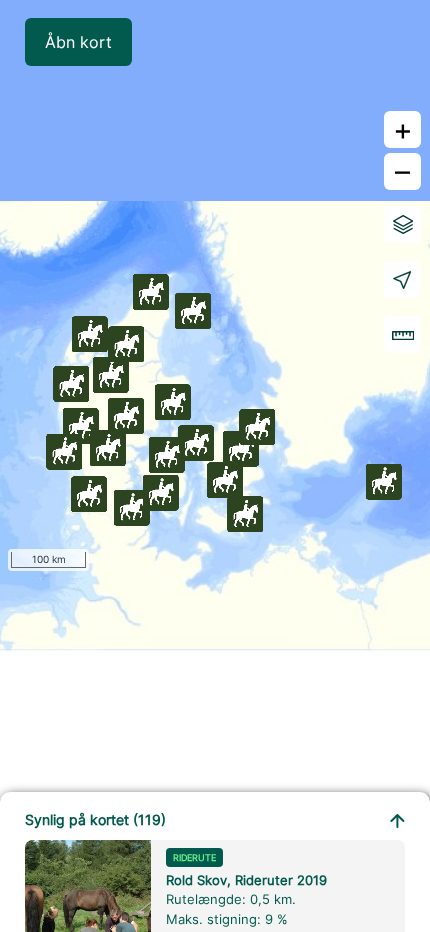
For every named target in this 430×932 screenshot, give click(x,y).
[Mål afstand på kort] (402, 334)
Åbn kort (78, 42)
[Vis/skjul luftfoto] (402, 224)
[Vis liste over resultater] (397, 819)
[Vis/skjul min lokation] (402, 279)
